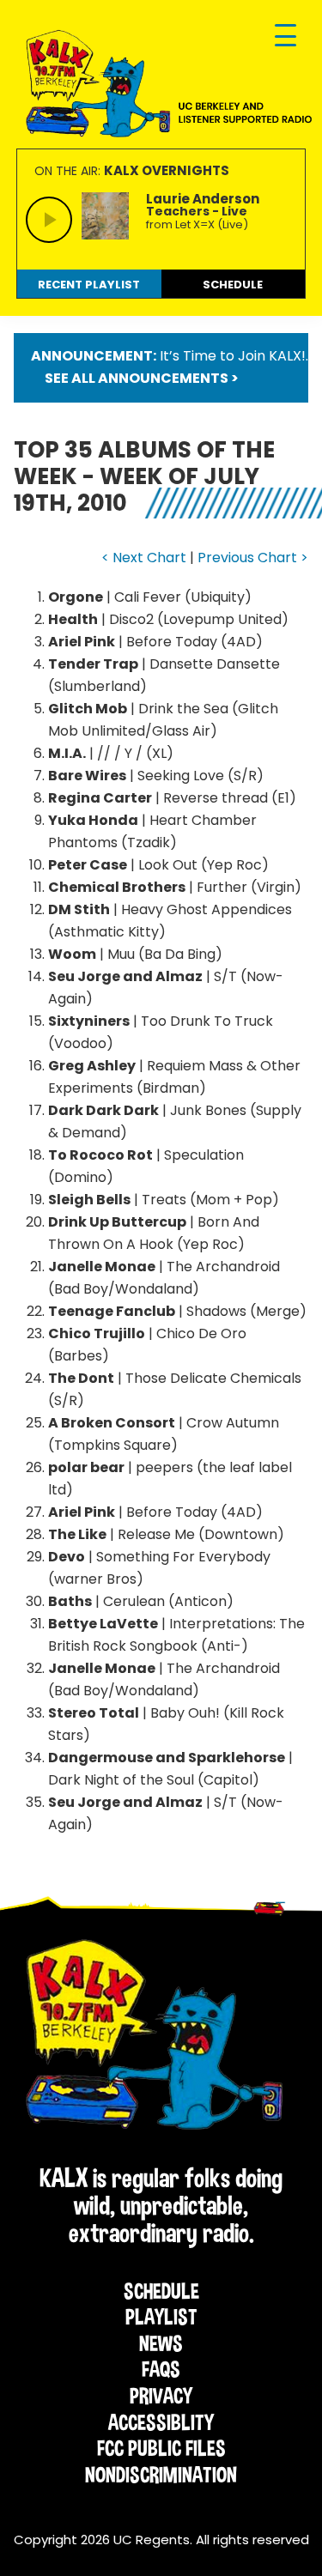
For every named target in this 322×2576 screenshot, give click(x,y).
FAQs (161, 2369)
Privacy (161, 2396)
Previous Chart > (253, 558)
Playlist (161, 2317)
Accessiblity (161, 2422)
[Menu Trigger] (286, 36)
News (161, 2343)
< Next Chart (144, 558)
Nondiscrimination (161, 2475)
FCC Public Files (161, 2448)
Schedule (161, 2291)
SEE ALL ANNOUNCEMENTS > (142, 378)
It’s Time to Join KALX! (233, 356)
